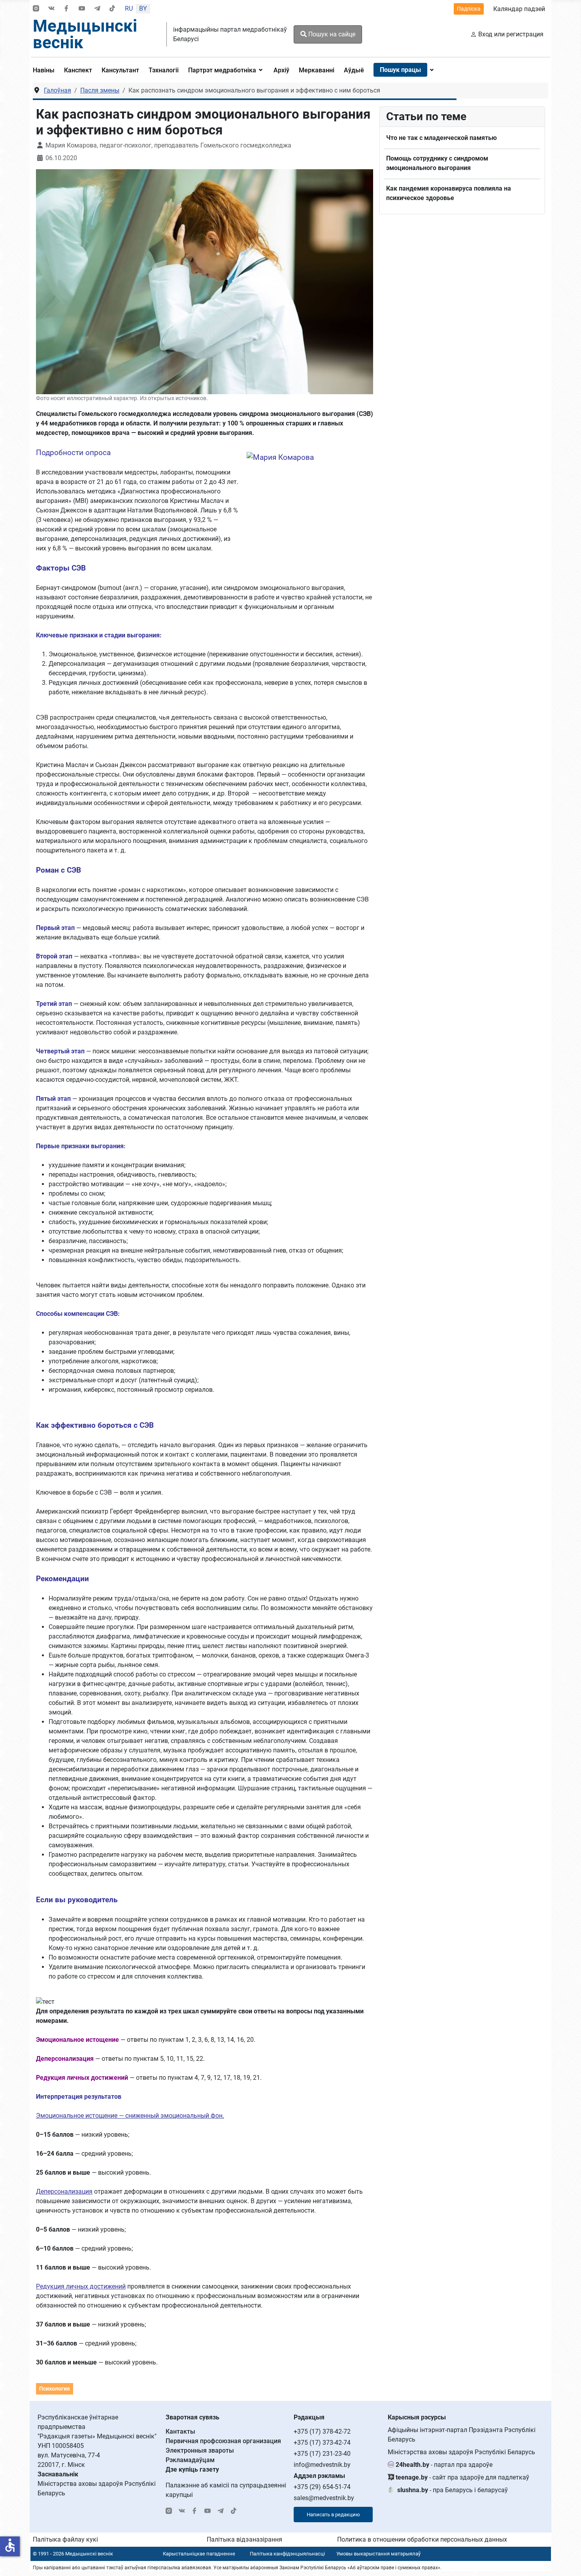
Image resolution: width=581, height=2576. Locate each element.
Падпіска (469, 9)
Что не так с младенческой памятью (441, 138)
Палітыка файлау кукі (65, 2539)
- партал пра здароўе (444, 2465)
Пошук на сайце (331, 34)
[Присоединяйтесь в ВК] (51, 9)
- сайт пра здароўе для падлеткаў (462, 2477)
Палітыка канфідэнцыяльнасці (287, 2554)
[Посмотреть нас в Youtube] (82, 9)
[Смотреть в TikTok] (112, 9)
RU (129, 9)
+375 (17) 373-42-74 (322, 2443)
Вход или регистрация (511, 34)
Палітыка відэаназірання (244, 2539)
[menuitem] (46, 70)
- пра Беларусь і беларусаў (453, 2490)
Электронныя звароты (200, 2450)
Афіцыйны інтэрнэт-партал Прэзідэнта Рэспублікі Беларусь (462, 2435)
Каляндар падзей (519, 9)
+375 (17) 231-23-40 (322, 2454)
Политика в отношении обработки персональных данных (422, 2539)
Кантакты (180, 2431)
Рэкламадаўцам (190, 2460)
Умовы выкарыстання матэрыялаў (378, 2554)
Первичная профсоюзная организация (223, 2441)
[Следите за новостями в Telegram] (97, 9)
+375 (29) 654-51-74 (322, 2487)
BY (143, 9)
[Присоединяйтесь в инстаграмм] (36, 9)
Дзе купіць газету (192, 2469)
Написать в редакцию (333, 2515)
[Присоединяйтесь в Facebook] (66, 9)
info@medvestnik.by (322, 2465)
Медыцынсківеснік (85, 34)
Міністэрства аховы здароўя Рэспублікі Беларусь (461, 2452)
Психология (55, 2389)
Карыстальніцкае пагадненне (199, 2554)
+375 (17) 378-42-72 (322, 2431)
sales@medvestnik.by (324, 2498)
